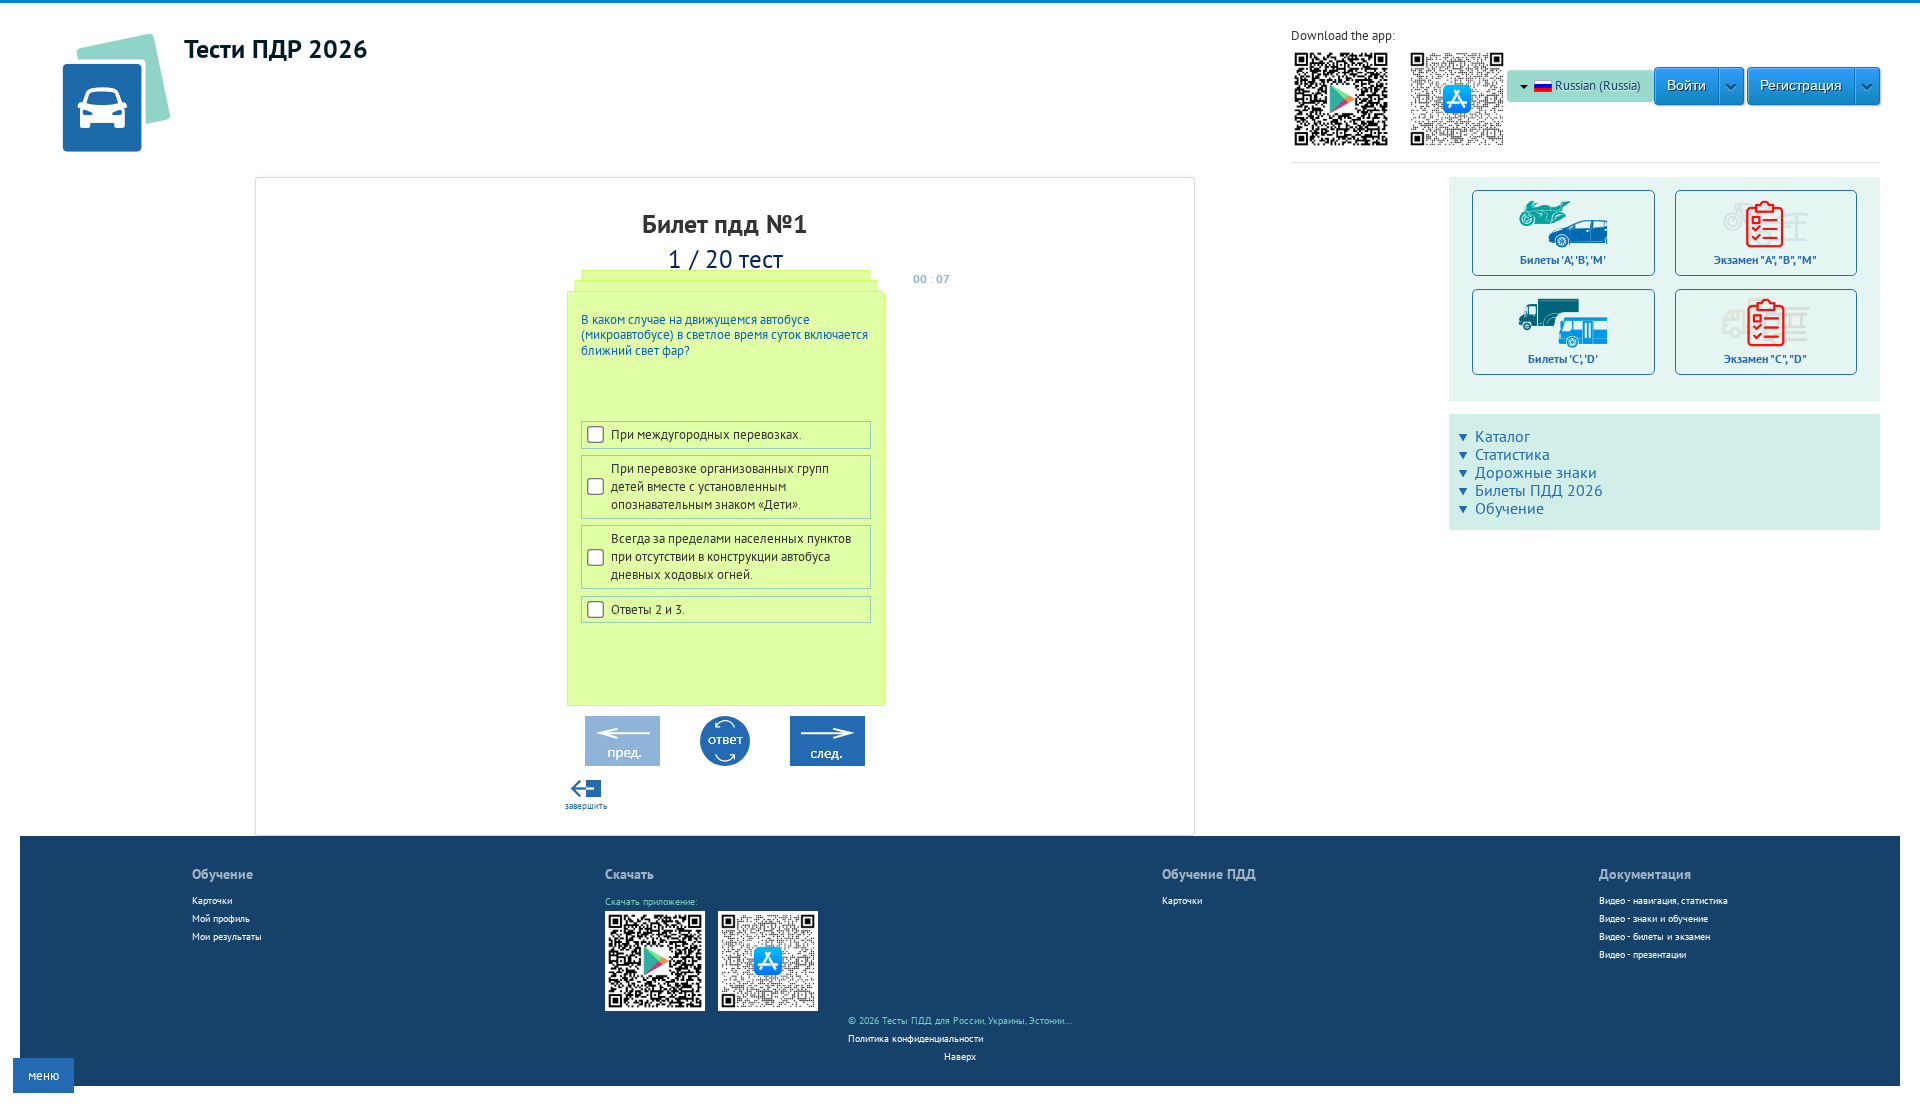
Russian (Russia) (1596, 85)
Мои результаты (227, 936)
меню (43, 1075)
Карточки (212, 900)
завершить (586, 806)
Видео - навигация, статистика (1663, 900)
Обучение (1509, 508)
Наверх (960, 1056)
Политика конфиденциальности (915, 1038)
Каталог (1502, 436)
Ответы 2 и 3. (648, 609)
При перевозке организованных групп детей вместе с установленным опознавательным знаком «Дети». (720, 486)
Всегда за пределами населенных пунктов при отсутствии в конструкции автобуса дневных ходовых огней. (731, 556)
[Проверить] (725, 741)
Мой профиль (221, 918)
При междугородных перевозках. (706, 434)
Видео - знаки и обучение (1653, 918)
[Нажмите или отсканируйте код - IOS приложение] (1457, 97)
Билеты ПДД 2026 (1539, 490)
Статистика (1512, 454)
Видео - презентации (1642, 954)
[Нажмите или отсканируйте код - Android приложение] (1341, 97)
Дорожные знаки (1536, 472)
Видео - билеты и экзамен (1654, 936)
